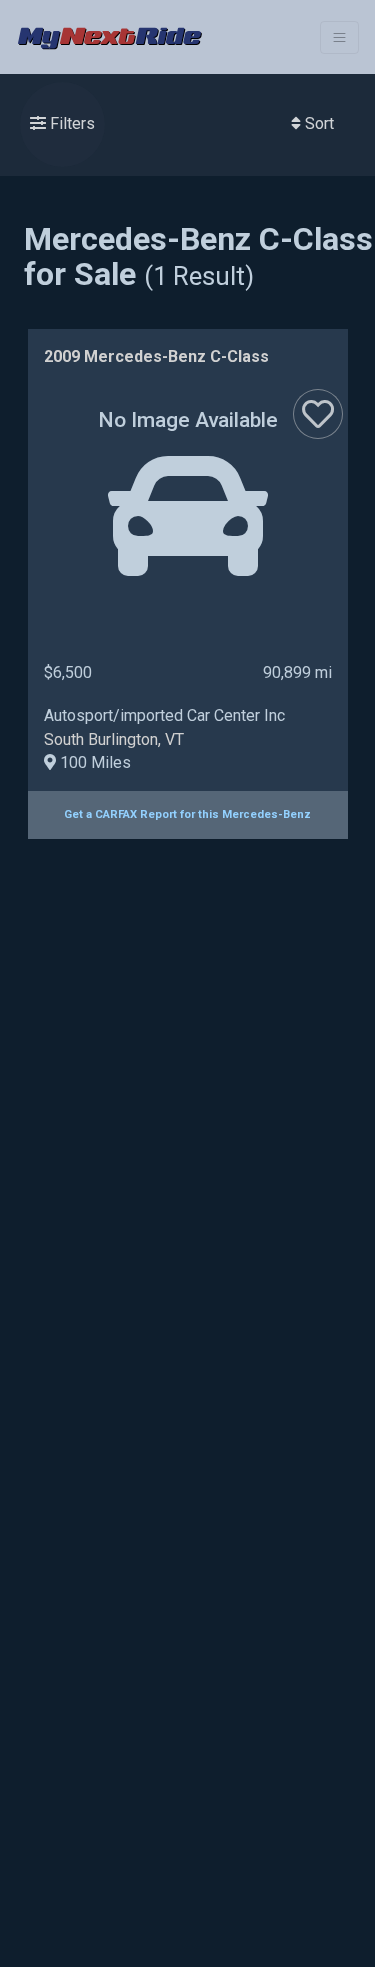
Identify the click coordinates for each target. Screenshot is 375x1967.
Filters (70, 123)
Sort (317, 123)
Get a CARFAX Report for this (187, 814)
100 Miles (93, 762)
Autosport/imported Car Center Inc (164, 715)
